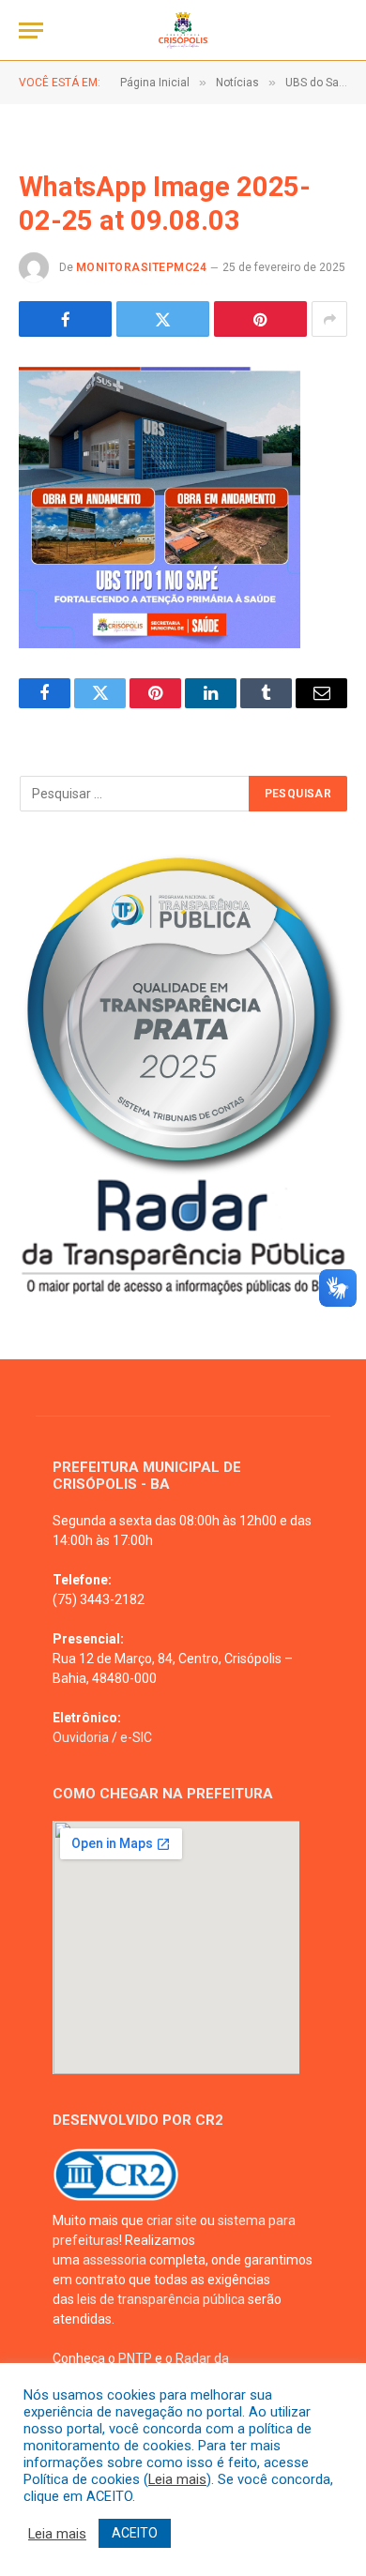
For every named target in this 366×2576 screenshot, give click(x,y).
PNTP (135, 2358)
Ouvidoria (81, 1737)
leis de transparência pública (161, 2299)
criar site (172, 2220)
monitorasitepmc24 (141, 267)
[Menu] (31, 30)
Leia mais (177, 2479)
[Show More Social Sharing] (329, 319)
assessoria (114, 2260)
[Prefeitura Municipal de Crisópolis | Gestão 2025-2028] (183, 30)
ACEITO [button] (135, 2533)
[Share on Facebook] (65, 319)
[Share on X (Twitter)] (163, 319)
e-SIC (136, 1737)
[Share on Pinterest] (260, 319)
